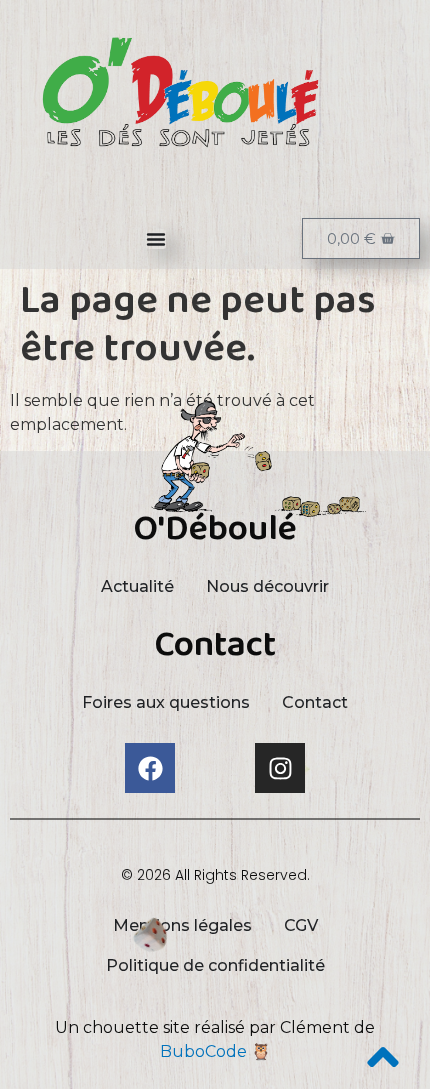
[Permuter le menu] (156, 239)
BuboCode (203, 1051)
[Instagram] (280, 768)
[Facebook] (150, 768)
